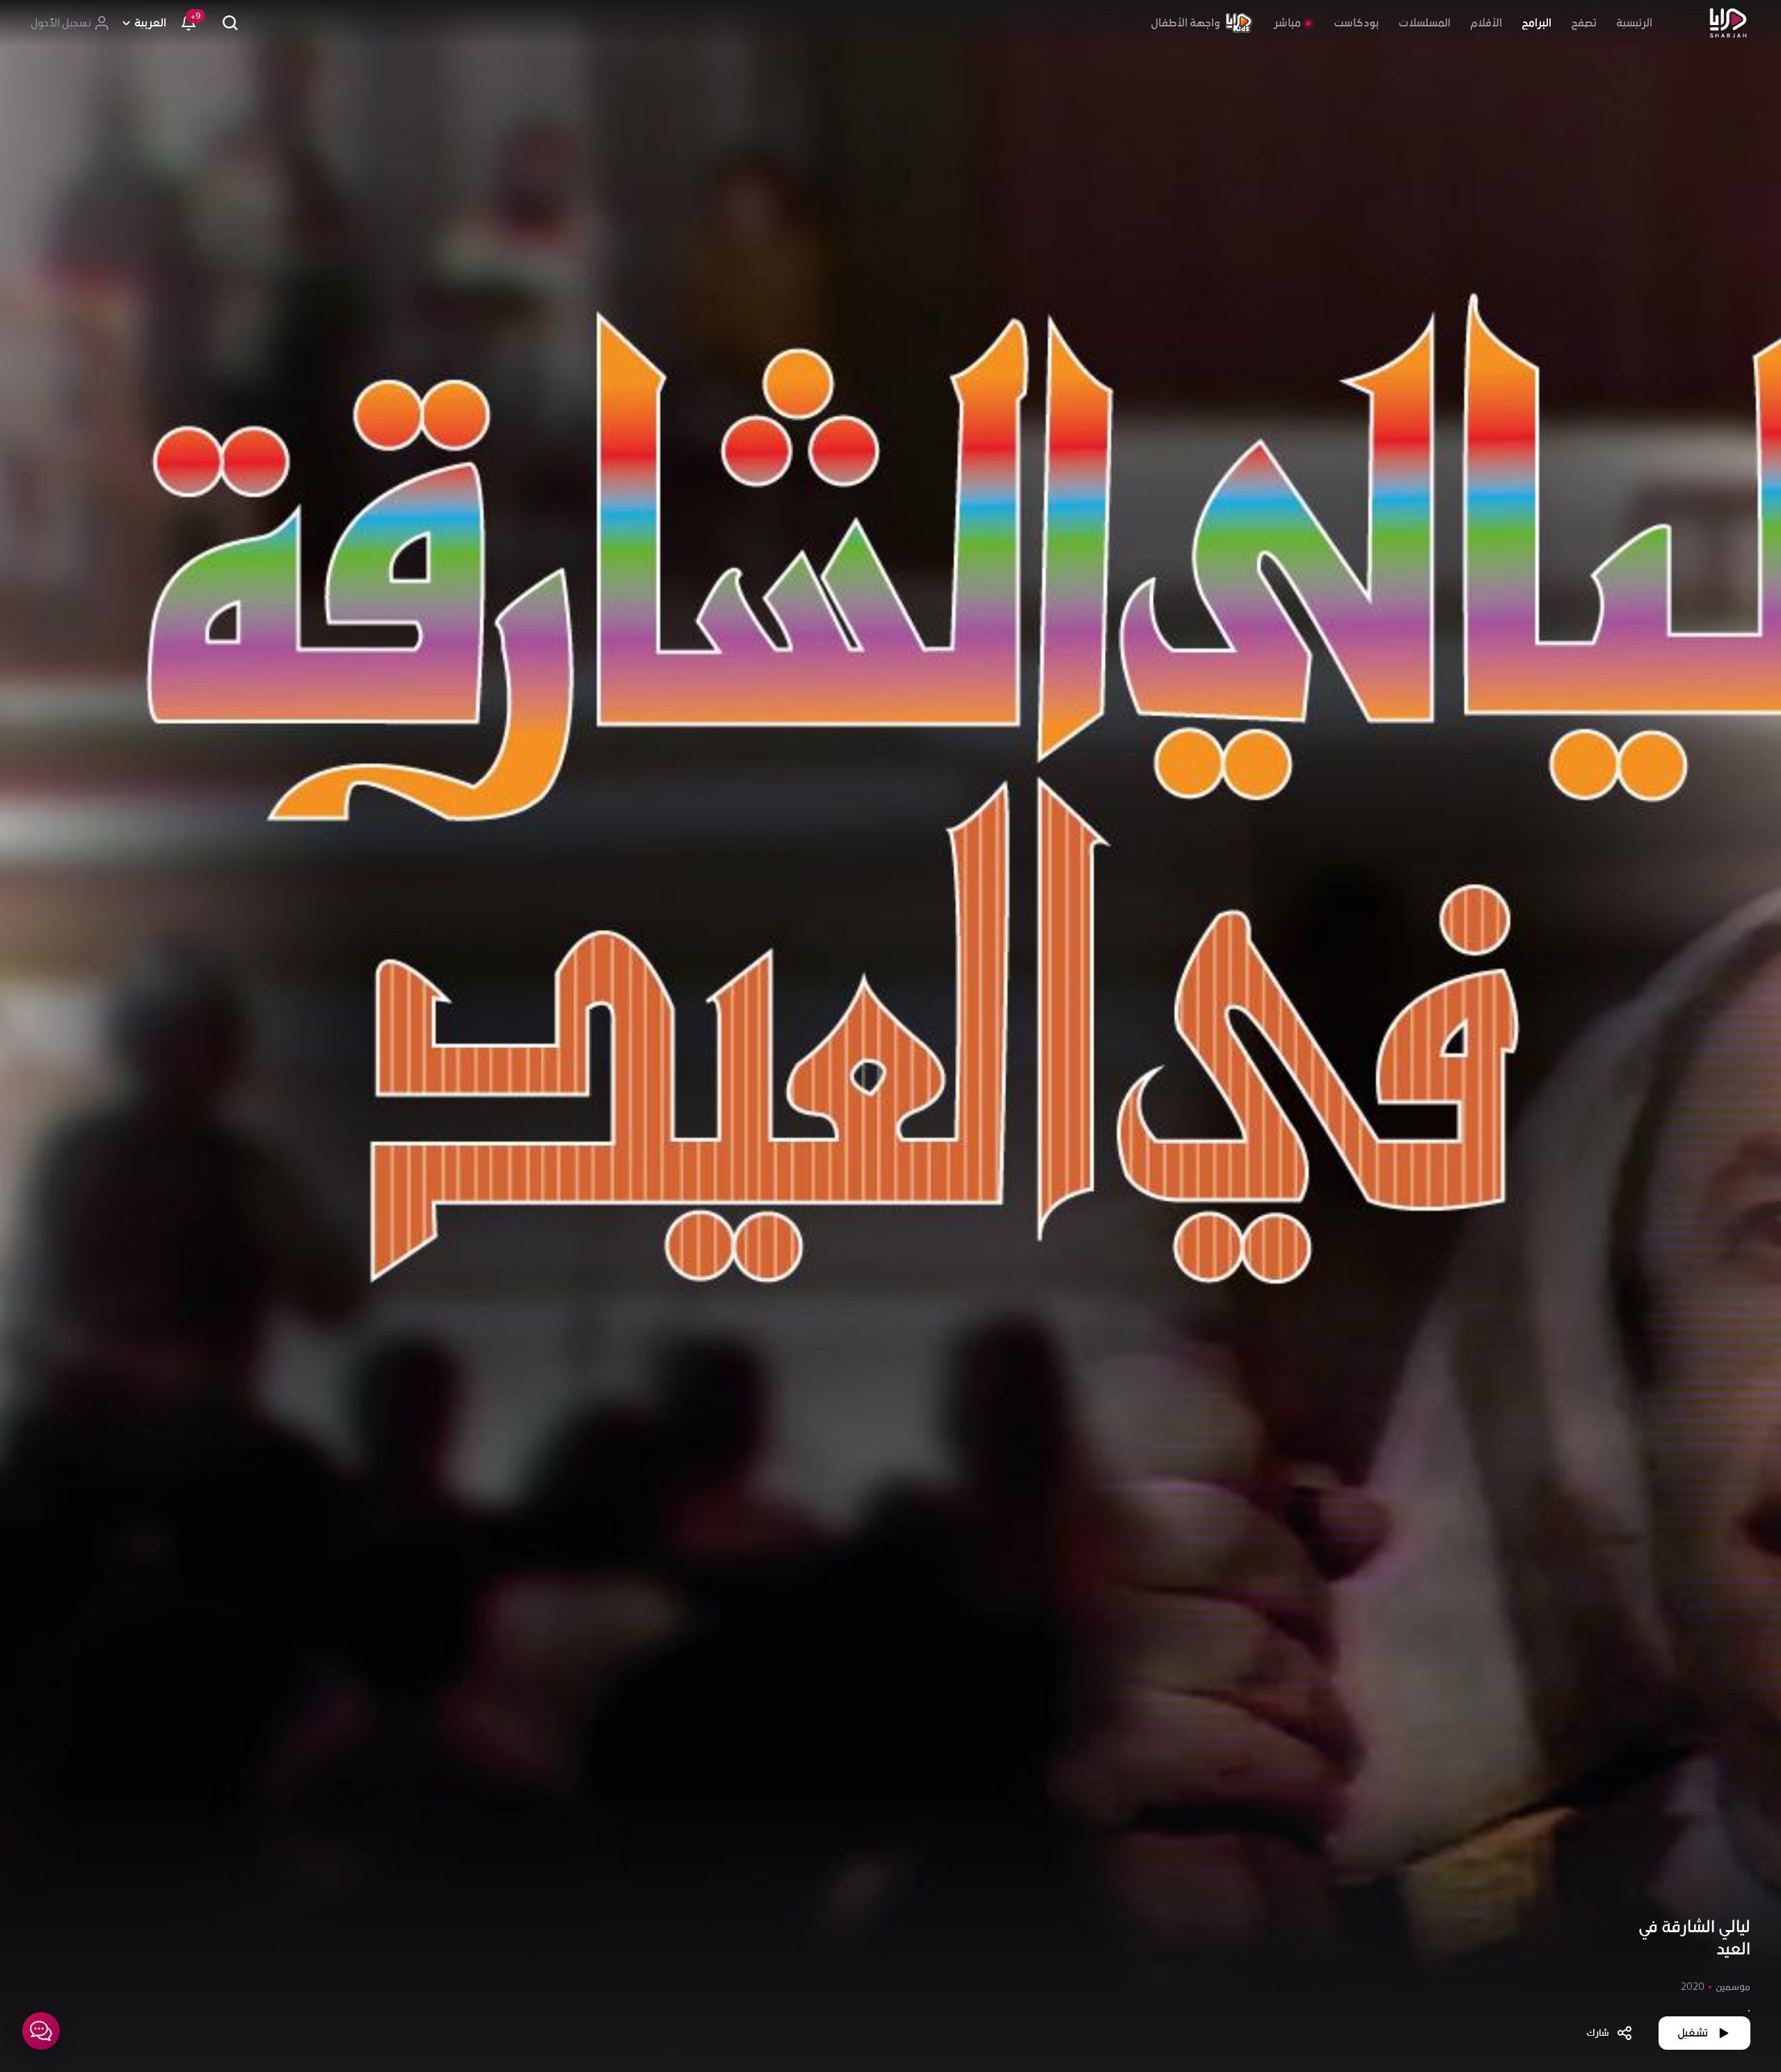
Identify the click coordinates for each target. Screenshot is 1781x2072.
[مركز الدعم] (41, 2031)
